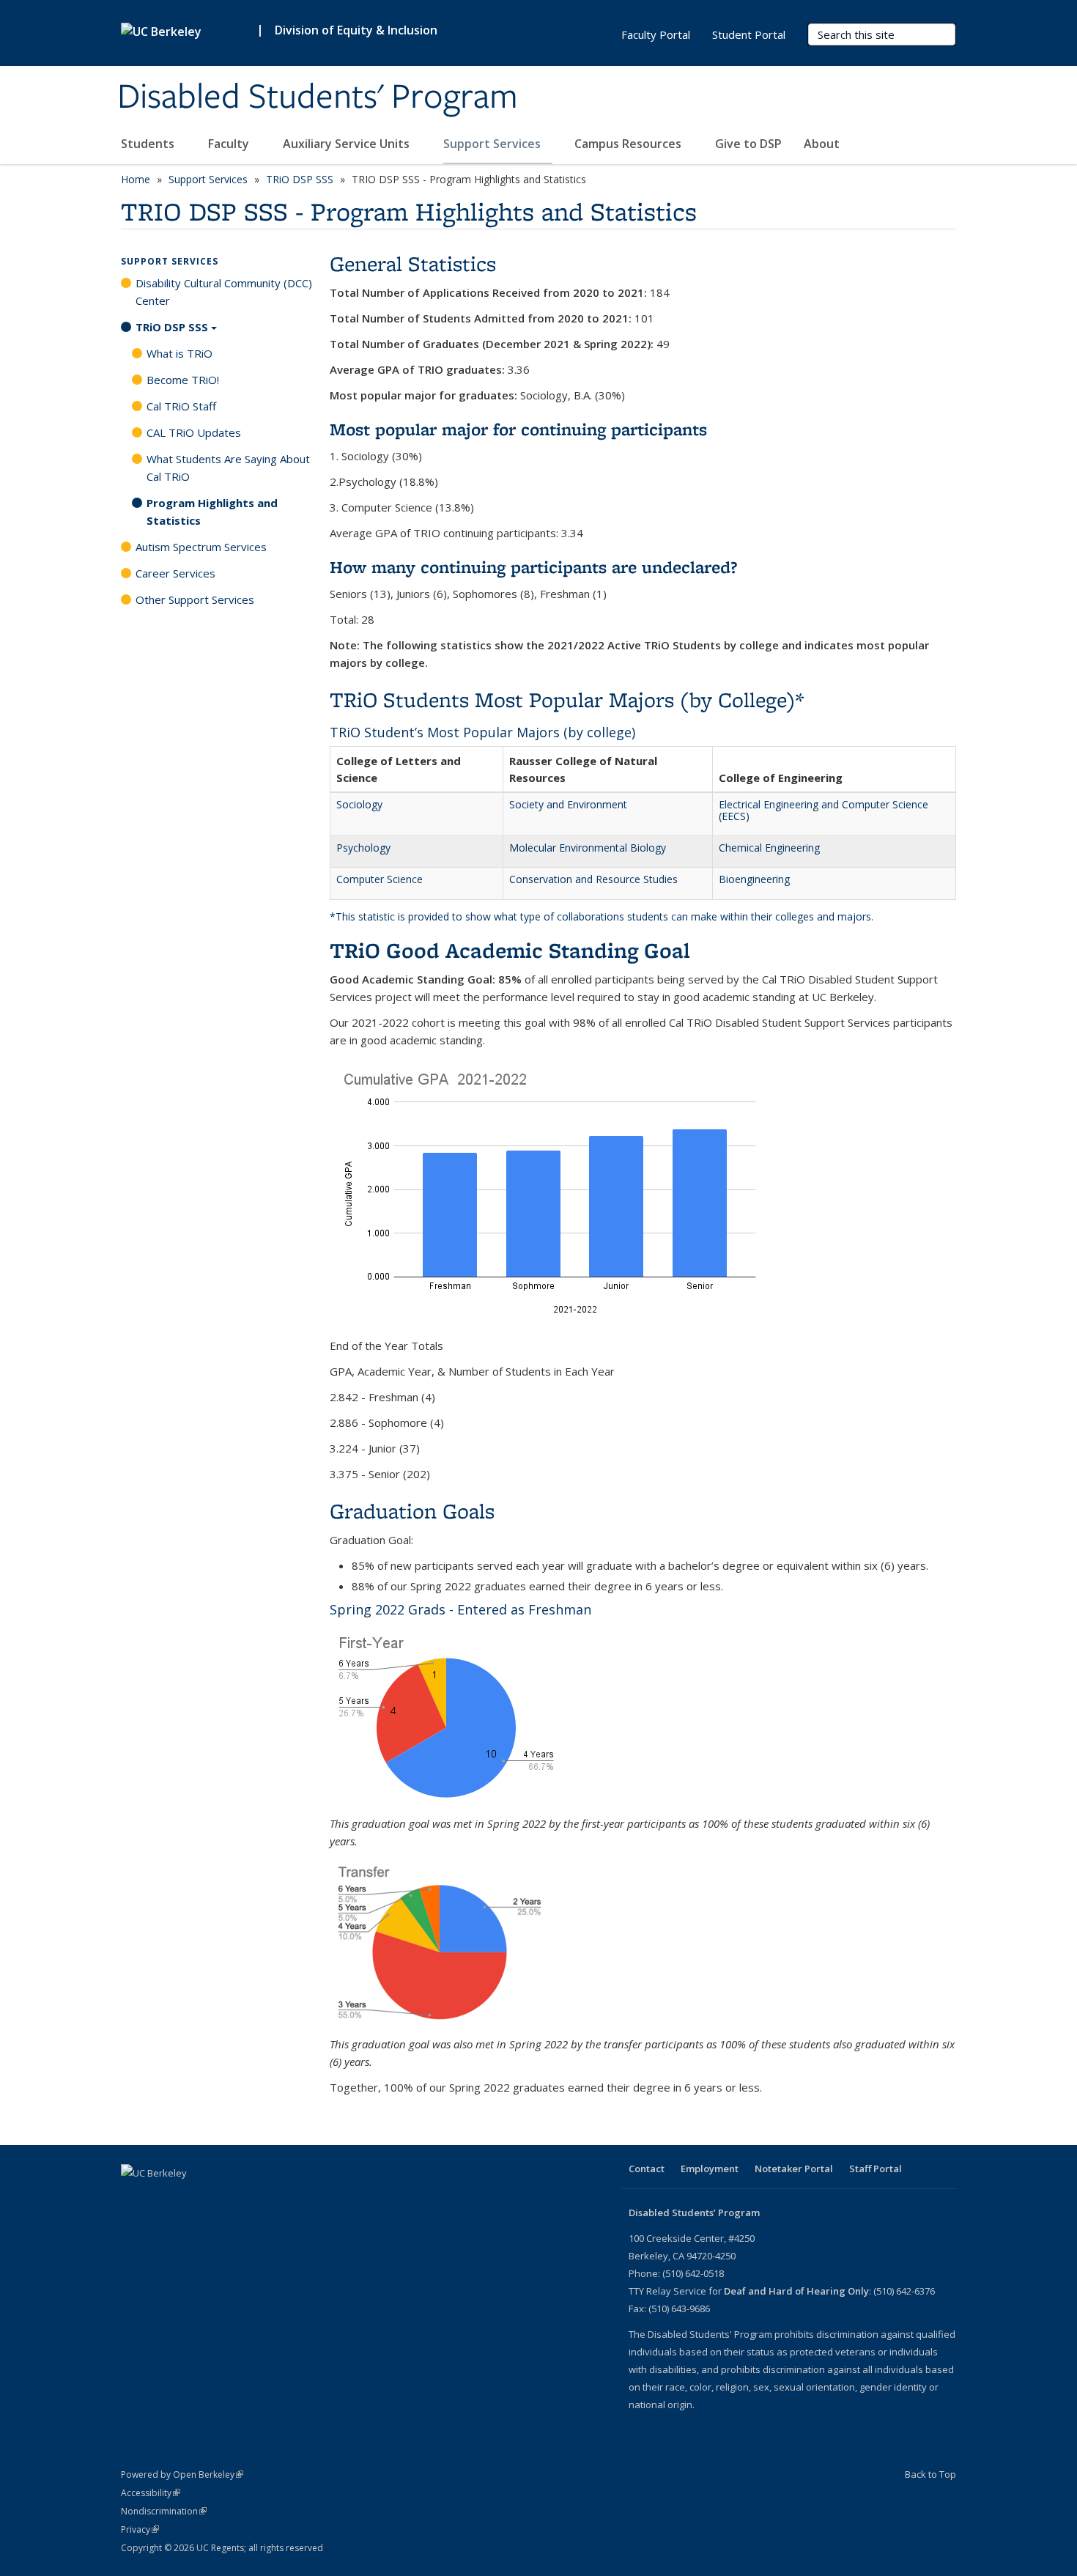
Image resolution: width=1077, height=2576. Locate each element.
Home (136, 179)
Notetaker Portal (794, 2169)
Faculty (230, 144)
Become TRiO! (183, 380)
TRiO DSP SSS (300, 179)
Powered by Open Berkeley (182, 2474)
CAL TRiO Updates (194, 432)
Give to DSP (748, 144)
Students (149, 144)
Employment (710, 2169)
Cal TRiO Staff (181, 406)
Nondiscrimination (164, 2511)
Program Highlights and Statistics (212, 512)
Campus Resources (629, 144)
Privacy (140, 2529)
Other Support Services (195, 599)
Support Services (493, 144)
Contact (647, 2169)
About (823, 144)
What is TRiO (179, 353)
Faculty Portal (656, 34)
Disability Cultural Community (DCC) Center (224, 292)
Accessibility (151, 2493)
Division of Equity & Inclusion (356, 30)
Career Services (175, 573)
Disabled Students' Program (318, 97)
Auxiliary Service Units (348, 144)
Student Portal (749, 34)
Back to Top (930, 2474)
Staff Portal (876, 2169)
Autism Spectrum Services (201, 547)
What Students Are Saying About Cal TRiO (228, 468)
